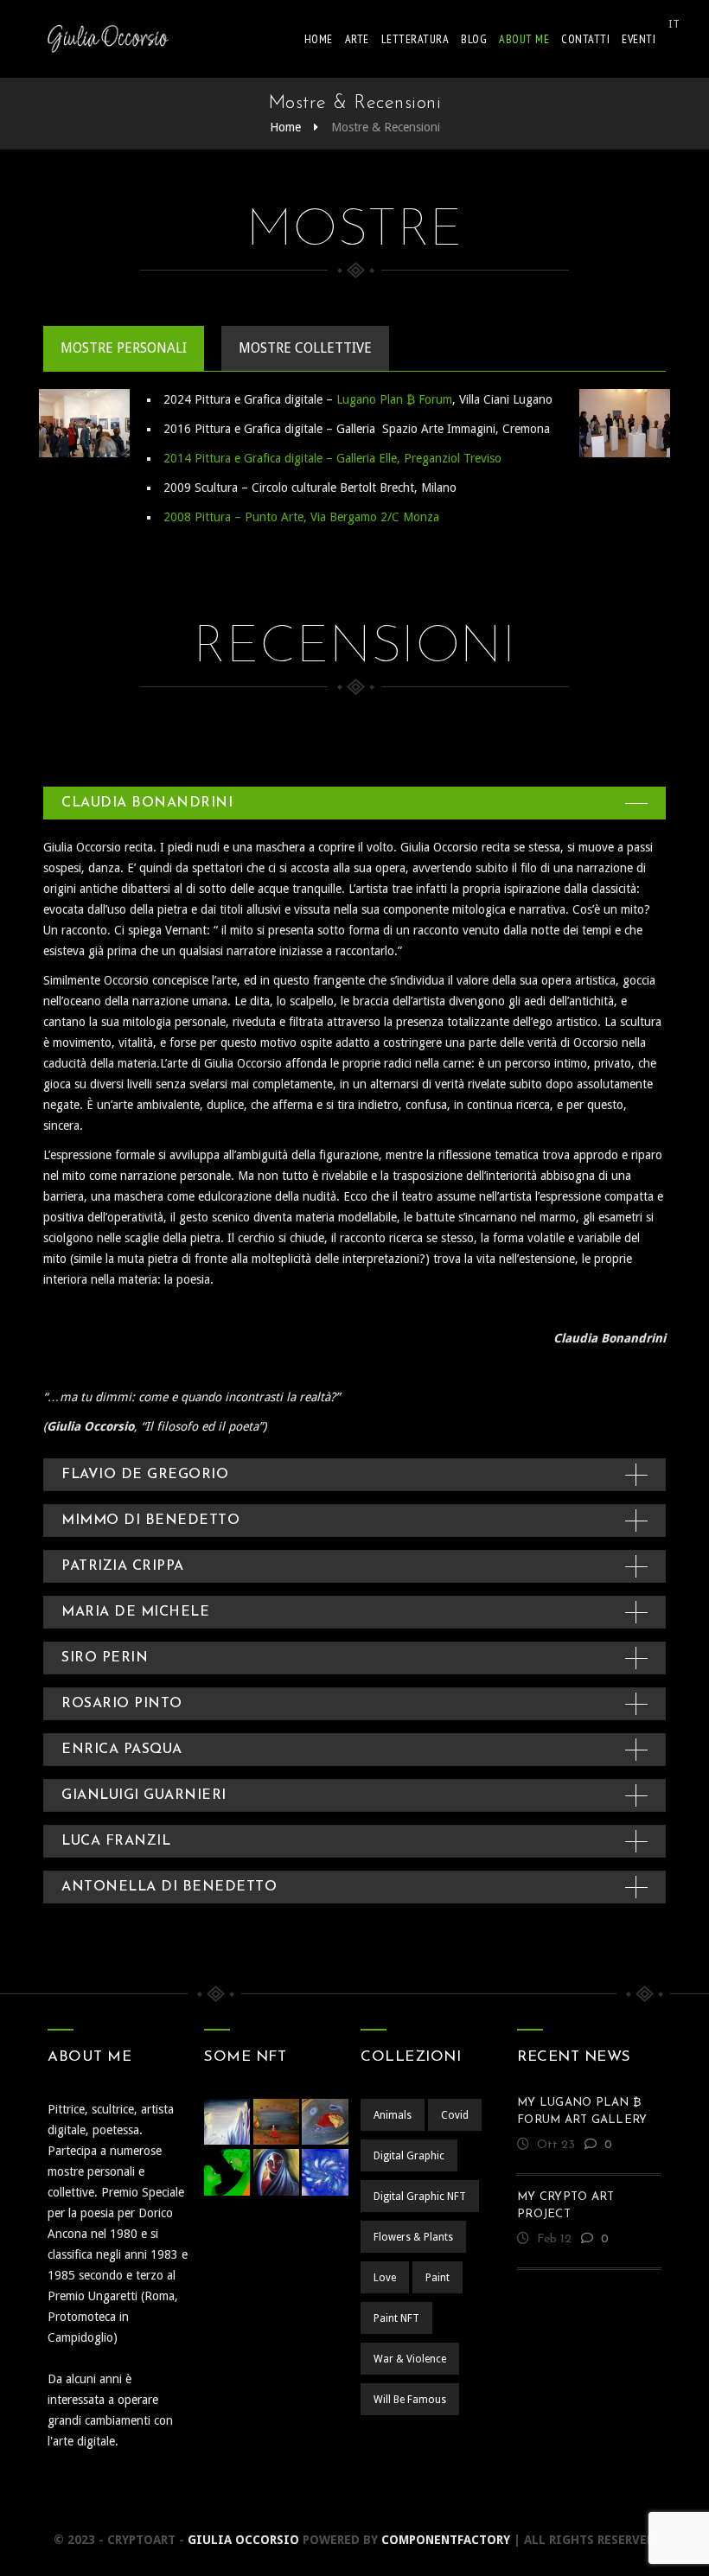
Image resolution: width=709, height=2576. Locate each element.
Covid (455, 2115)
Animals (393, 2115)
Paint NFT (396, 2318)
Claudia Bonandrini (147, 803)
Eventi (639, 39)
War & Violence (410, 2359)
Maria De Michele (135, 1612)
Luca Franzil (116, 1841)
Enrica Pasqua (122, 1750)
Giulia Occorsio (243, 2540)
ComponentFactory (446, 2540)
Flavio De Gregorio (145, 1475)
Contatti (585, 39)
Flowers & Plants (413, 2237)
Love (385, 2278)
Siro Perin (105, 1658)
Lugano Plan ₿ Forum (394, 399)
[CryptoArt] (108, 39)
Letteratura (415, 39)
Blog (474, 39)
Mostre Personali (124, 348)
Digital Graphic (409, 2156)
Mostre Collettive (305, 348)
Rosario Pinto (122, 1704)
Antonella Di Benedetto (169, 1887)
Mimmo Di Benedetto (150, 1521)
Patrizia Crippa (123, 1566)
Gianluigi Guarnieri (144, 1795)
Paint (438, 2278)
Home (319, 39)
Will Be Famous (410, 2400)
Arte (357, 39)
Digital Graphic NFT (420, 2197)
